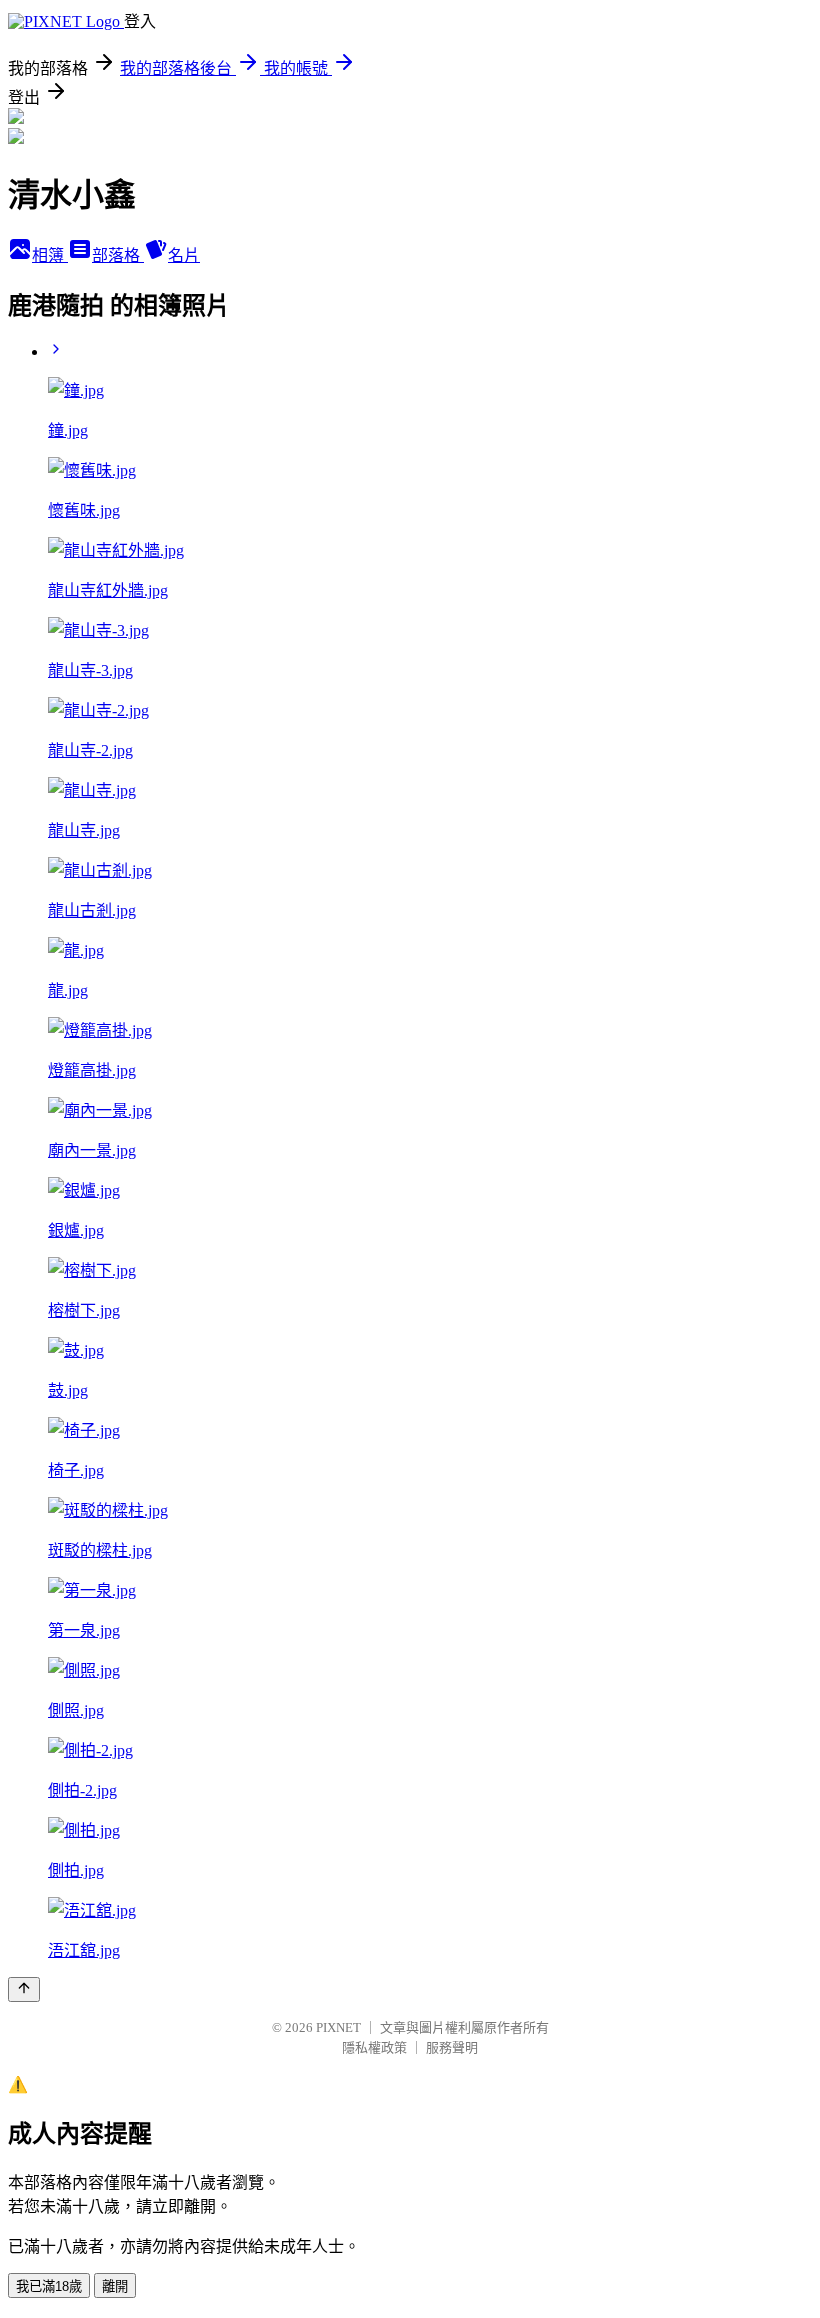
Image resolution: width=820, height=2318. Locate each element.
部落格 (118, 255)
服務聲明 (452, 2047)
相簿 (50, 255)
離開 (115, 2286)
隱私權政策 (374, 2047)
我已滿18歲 (49, 2286)
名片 (184, 255)
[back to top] (24, 1989)
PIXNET (338, 2027)
